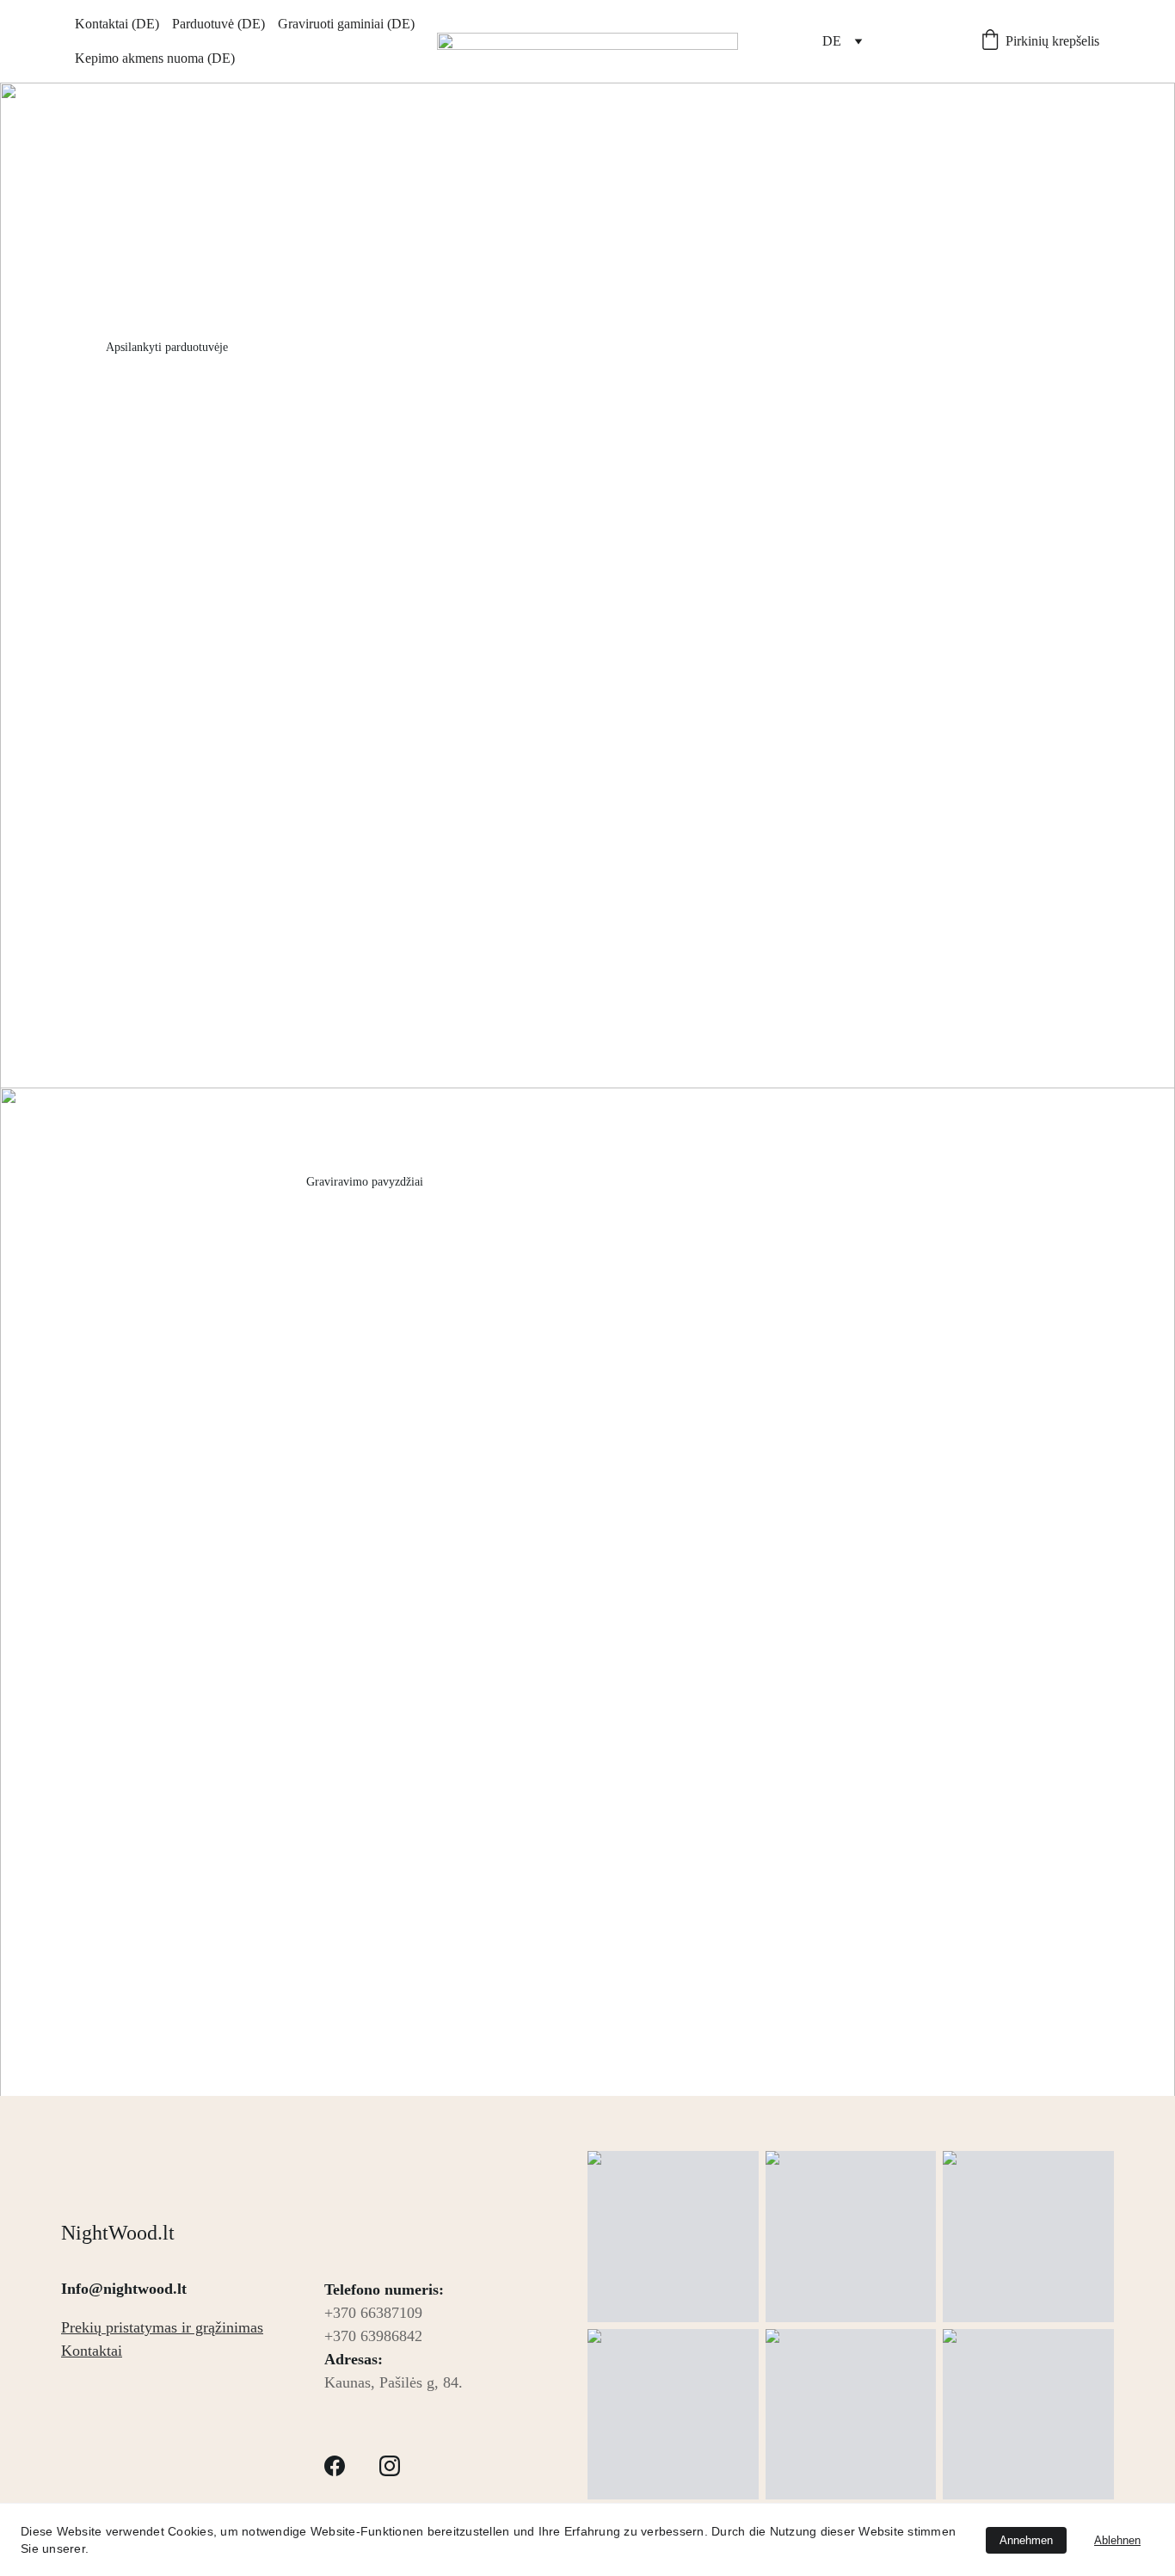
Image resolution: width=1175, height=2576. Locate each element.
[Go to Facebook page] (154, 758)
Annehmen (1026, 2540)
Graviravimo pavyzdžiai (365, 1182)
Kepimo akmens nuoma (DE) (155, 58)
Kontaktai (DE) (117, 24)
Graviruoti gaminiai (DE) (346, 24)
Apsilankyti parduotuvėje (167, 347)
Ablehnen (1117, 2540)
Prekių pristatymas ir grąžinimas (162, 2327)
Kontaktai (92, 2351)
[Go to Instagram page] (97, 758)
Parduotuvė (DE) (218, 24)
